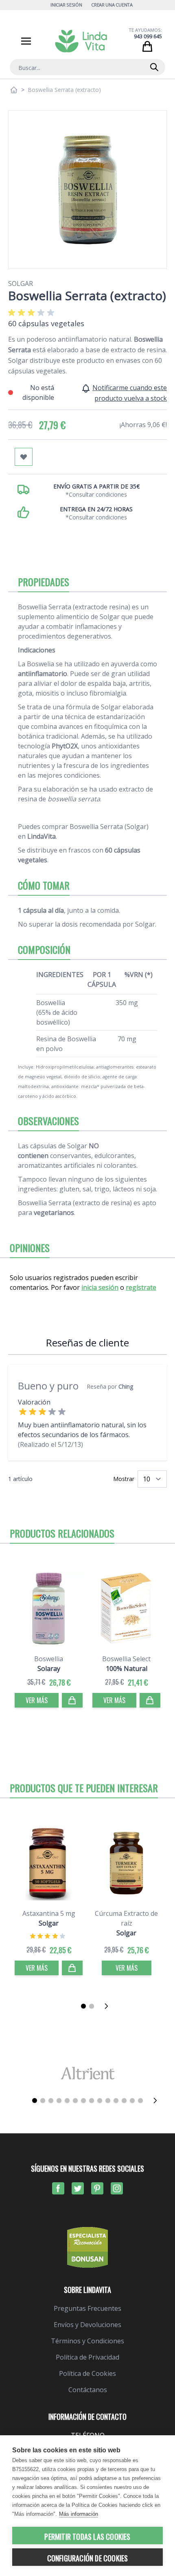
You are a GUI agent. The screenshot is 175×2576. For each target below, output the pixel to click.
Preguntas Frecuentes (87, 2308)
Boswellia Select (126, 1659)
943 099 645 (148, 36)
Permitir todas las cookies (87, 2537)
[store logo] (81, 41)
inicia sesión (100, 1287)
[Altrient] (87, 2073)
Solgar (21, 284)
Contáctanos (88, 2390)
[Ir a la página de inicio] (14, 90)
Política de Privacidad (87, 2357)
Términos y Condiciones (87, 2341)
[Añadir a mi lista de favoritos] (24, 457)
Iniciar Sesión (66, 5)
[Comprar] (72, 1700)
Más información (79, 2514)
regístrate (141, 1287)
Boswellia (49, 1659)
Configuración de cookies (88, 2558)
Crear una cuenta (112, 5)
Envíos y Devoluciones (87, 2325)
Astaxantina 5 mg (49, 1913)
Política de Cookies (87, 2373)
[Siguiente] (109, 2006)
